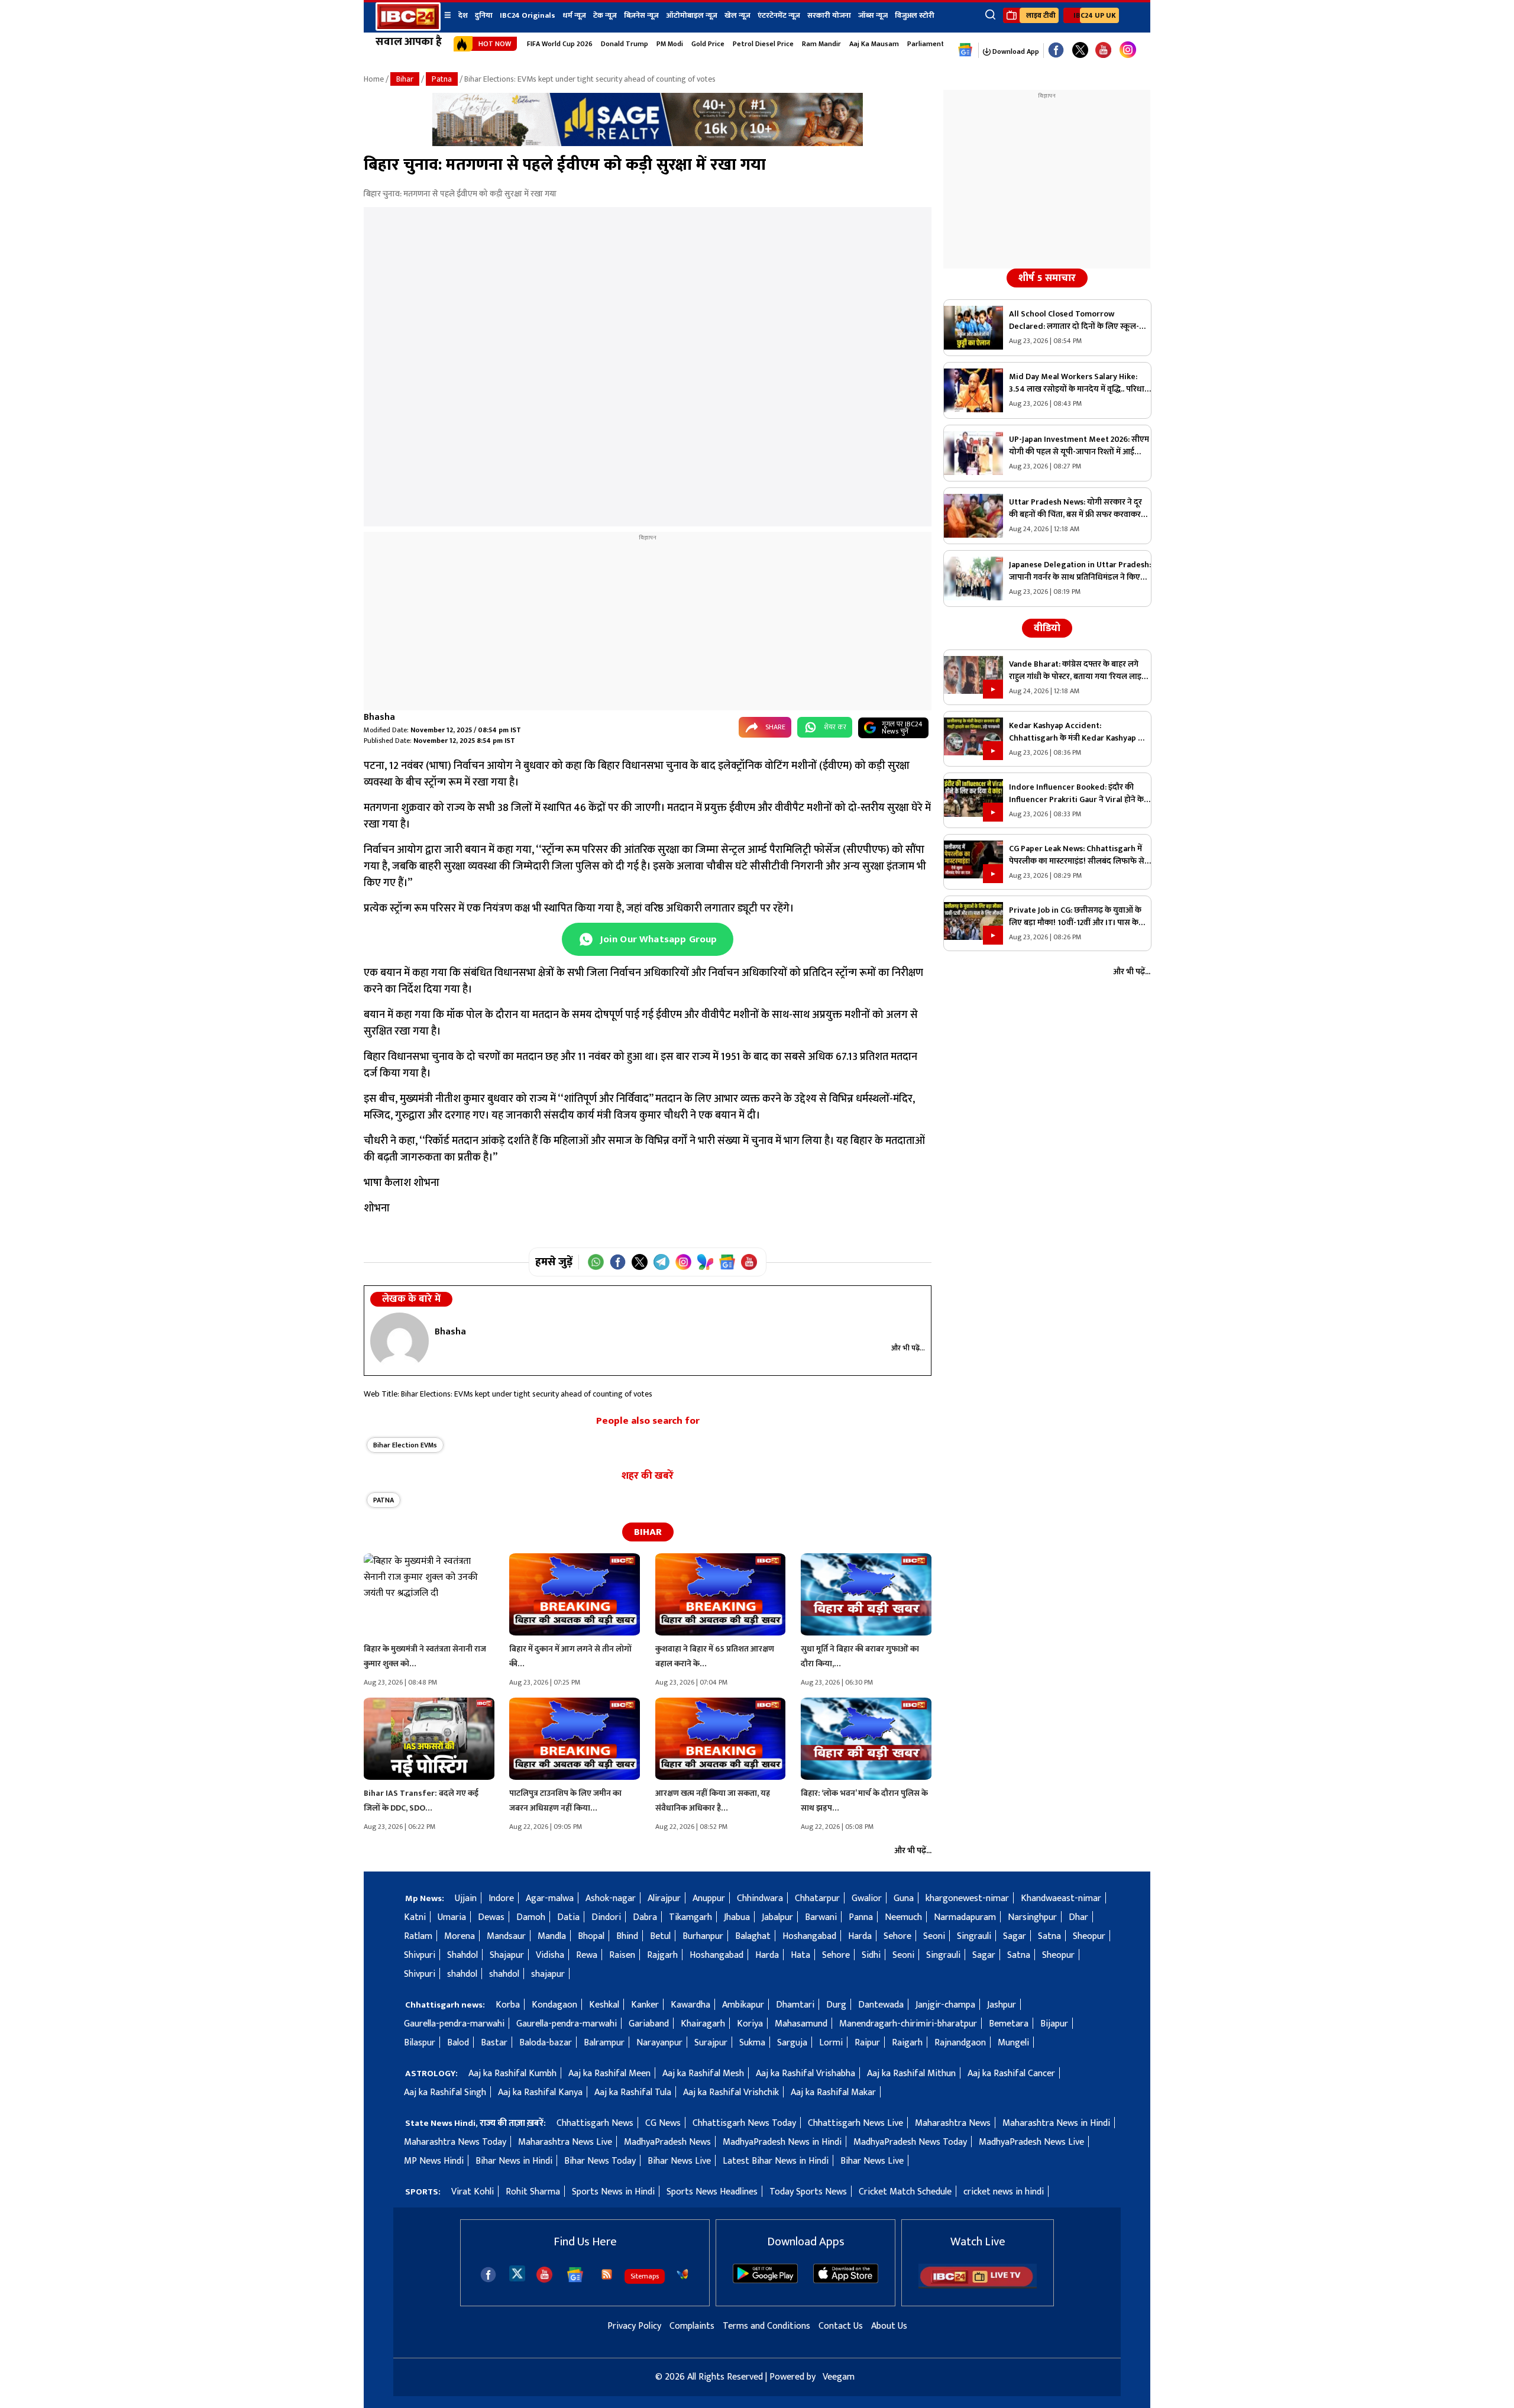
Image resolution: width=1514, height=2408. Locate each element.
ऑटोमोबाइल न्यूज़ (692, 15)
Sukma (752, 2043)
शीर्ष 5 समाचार (1047, 278)
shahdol (462, 1974)
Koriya (750, 2024)
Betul (660, 1936)
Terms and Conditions (766, 2326)
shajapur (548, 1974)
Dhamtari (795, 2005)
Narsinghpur (1032, 1917)
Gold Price (708, 44)
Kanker (645, 2005)
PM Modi (670, 44)
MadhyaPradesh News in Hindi (782, 2142)
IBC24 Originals (528, 15)
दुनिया (484, 15)
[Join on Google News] (727, 1262)
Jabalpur (777, 1917)
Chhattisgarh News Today (744, 2123)
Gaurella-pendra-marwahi (454, 2024)
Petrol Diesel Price (763, 44)
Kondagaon (554, 2005)
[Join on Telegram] (661, 1262)
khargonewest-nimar (967, 1898)
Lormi (831, 2043)
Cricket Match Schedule (905, 2192)
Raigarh (907, 2043)
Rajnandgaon (960, 2043)
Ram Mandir (821, 44)
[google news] (965, 50)
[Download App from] (765, 2281)
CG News (663, 2123)
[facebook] (488, 2275)
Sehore (897, 1936)
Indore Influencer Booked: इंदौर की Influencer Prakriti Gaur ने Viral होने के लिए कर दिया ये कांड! (1076, 793)
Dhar (1078, 1917)
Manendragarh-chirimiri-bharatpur (908, 2024)
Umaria (452, 1917)
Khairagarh (703, 2024)
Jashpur (1002, 2005)
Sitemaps (645, 2276)
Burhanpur (703, 1936)
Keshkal (604, 2005)
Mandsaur (506, 1936)
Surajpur (711, 2043)
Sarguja (792, 2043)
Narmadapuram (965, 1917)
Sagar (1015, 1936)
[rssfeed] (607, 2274)
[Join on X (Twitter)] (640, 1262)
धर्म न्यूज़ (574, 15)
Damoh (531, 1917)
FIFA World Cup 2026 (560, 44)
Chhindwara (760, 1898)
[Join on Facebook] (618, 1262)
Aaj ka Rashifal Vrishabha (805, 2074)
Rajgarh (662, 1955)
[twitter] (517, 2273)
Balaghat (753, 1936)
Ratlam (418, 1936)
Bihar (405, 79)
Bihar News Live (679, 2161)
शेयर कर (835, 727)
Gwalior (867, 1898)
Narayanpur (659, 2043)
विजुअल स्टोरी (915, 15)
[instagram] (1128, 50)
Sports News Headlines (712, 2192)
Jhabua (737, 1917)
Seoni (934, 1936)
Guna (904, 1898)
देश (463, 15)
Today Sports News (808, 2192)
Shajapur (507, 1955)
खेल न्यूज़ (737, 15)
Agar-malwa (550, 1898)
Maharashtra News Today (455, 2142)
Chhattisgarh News (595, 2123)
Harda (860, 1936)
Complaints (692, 2326)
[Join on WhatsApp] (596, 1262)
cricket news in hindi (1004, 2192)
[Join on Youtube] (749, 1262)
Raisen (622, 1955)
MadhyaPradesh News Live (1031, 2142)
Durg (836, 2005)
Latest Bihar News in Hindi (776, 2161)
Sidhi (871, 1955)
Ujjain (466, 1898)
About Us (889, 2326)
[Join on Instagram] (683, 1262)
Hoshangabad (809, 1936)
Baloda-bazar (546, 2043)
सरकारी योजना (829, 15)
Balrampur (604, 2043)
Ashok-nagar (611, 1898)
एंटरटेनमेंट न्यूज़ (779, 15)
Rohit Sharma (533, 2192)
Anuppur (709, 1898)
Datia (568, 1917)
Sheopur (1089, 1936)
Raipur (867, 2043)
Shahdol (462, 1955)
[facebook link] (1056, 51)
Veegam (839, 2377)
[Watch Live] (978, 2286)
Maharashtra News (953, 2123)
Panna (861, 1917)
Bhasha (379, 717)
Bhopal (591, 1936)
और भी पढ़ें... (908, 1348)
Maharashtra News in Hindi (1056, 2123)
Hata (800, 1955)
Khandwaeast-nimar (1061, 1898)
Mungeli (1013, 2043)
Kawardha (690, 2005)
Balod (458, 2043)
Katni (415, 1917)
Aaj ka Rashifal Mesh (703, 2074)
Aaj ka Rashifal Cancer (1011, 2074)
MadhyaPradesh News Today (910, 2142)
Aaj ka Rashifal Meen (609, 2074)
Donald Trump (625, 44)
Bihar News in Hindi (514, 2161)
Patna (442, 79)
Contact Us (841, 2326)
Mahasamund (801, 2024)
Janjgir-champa (945, 2005)
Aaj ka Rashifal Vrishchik (731, 2092)
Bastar (494, 2043)
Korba (508, 2005)
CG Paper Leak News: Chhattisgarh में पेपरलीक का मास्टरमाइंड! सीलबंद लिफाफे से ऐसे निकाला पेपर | (1077, 855)
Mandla (552, 1936)
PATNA (384, 1500)
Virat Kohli (473, 2192)
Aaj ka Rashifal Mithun (911, 2074)
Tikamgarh (690, 1917)
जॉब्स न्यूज (873, 15)
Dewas (491, 1917)
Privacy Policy (634, 2326)
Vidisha (550, 1955)
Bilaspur (420, 2043)
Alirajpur (664, 1898)
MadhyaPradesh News (667, 2142)
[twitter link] (1080, 51)
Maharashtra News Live (565, 2142)
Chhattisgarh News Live (855, 2123)
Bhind (627, 1936)
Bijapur (1054, 2024)
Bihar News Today (600, 2161)
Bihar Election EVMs (405, 1445)
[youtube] (1103, 51)
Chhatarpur (817, 1898)
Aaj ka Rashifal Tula (633, 2092)
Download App (1015, 51)
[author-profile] (399, 1341)
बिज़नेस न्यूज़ (641, 15)
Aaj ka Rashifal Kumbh (512, 2074)
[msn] (682, 2274)
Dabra (645, 1917)
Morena (460, 1936)
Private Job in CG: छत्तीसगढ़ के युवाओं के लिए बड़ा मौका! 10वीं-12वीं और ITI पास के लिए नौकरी (1075, 916)
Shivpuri (420, 1955)
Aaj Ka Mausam (874, 44)
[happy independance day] (648, 143)
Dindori (606, 1917)
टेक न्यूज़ (605, 15)
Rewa (587, 1955)
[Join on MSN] (705, 1262)
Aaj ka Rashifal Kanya (540, 2092)
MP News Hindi (434, 2161)
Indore (501, 1898)
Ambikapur (743, 2005)
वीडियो (1047, 628)
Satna (1049, 1936)
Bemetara (1009, 2024)
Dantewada (881, 2005)
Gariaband (649, 2024)
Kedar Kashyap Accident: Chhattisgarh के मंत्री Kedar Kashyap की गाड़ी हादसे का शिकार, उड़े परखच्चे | (1078, 732)
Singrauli (974, 1936)
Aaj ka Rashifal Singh (445, 2092)
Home (374, 79)
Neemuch (903, 1917)
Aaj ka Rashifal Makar (833, 2092)
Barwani (821, 1917)
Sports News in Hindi (613, 2192)
